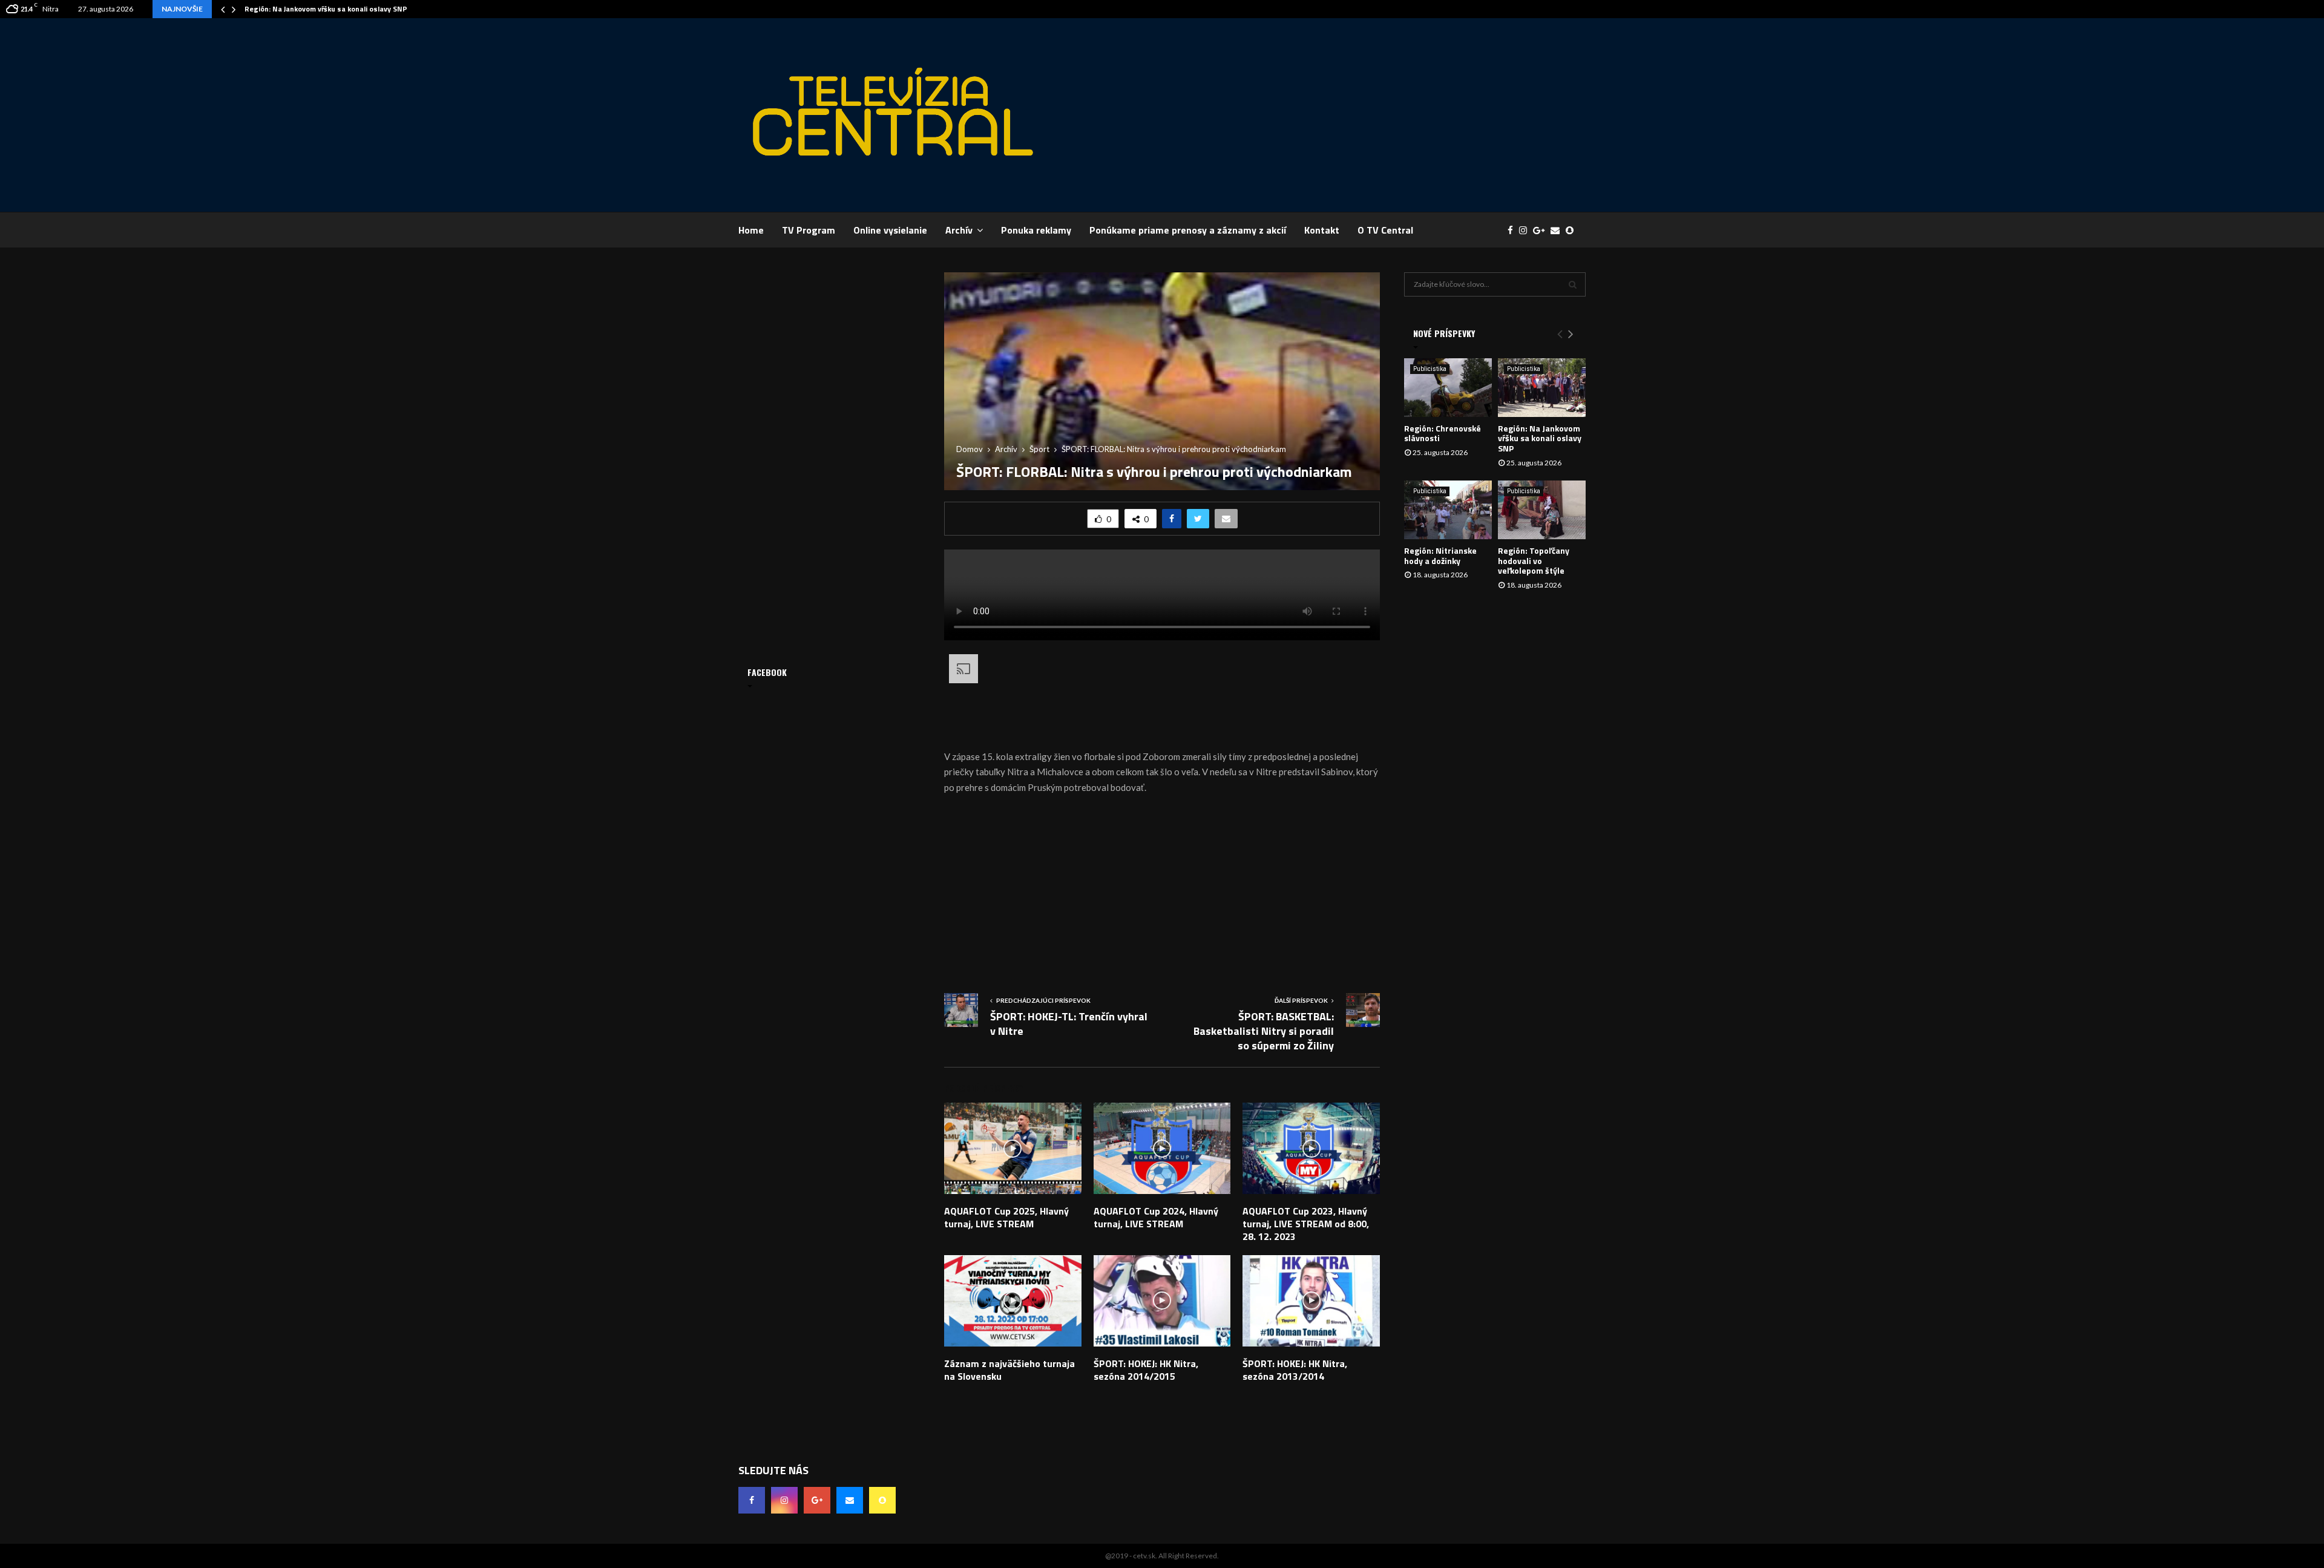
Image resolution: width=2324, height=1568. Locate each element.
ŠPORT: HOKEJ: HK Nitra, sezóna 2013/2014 (1295, 1370)
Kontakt (1322, 230)
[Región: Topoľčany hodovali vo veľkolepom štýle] (1542, 510)
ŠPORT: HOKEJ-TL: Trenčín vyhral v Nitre (1069, 1024)
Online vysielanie (890, 230)
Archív (959, 230)
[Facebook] (1513, 230)
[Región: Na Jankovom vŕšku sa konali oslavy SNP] (1542, 388)
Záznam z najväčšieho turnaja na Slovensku (1009, 1370)
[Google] (1542, 230)
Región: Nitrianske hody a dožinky (1440, 556)
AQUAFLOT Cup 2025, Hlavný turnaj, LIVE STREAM (1006, 1217)
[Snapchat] (1573, 230)
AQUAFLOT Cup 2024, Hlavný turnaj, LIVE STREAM (1156, 1217)
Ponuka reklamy (1036, 230)
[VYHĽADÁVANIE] (1573, 284)
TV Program (809, 230)
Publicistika (1430, 369)
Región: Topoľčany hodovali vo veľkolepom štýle (1534, 561)
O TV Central (1385, 230)
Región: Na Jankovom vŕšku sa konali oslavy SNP (326, 9)
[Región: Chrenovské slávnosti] (1448, 388)
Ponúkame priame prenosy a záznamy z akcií (1188, 230)
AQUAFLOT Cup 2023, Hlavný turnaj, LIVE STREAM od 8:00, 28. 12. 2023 (1306, 1224)
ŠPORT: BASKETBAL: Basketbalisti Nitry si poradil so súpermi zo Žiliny (1264, 1031)
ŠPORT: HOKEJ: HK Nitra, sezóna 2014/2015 (1146, 1370)
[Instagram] (1526, 230)
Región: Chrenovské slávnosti (1443, 433)
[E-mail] (1558, 230)
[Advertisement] (1365, 115)
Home (751, 230)
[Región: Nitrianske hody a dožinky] (1448, 510)
